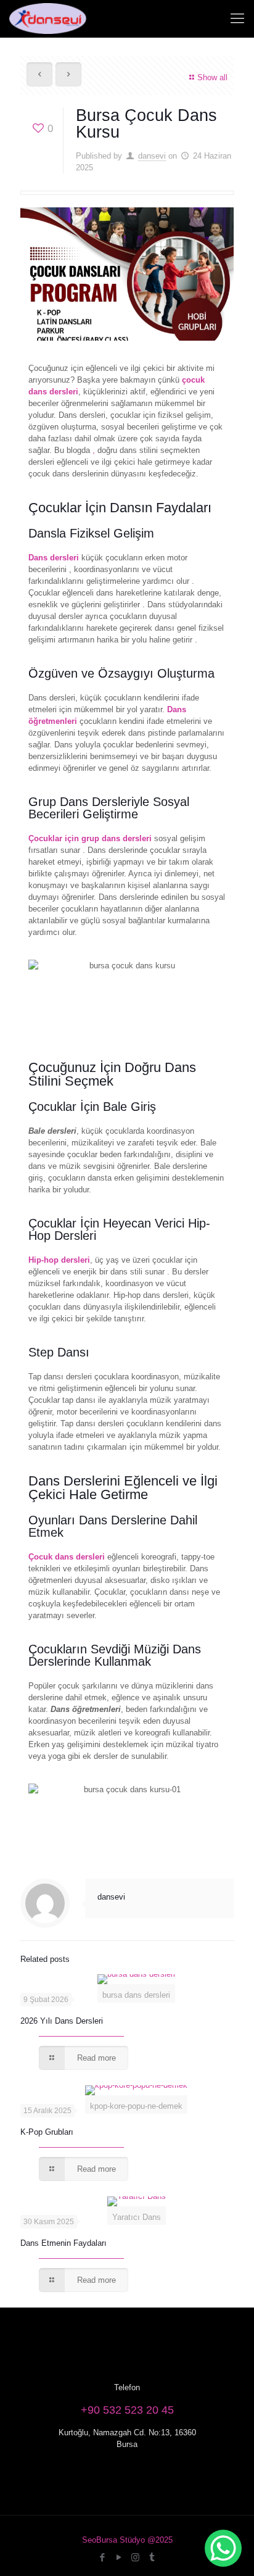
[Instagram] (135, 2557)
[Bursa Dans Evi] (48, 19)
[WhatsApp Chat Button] (223, 2548)
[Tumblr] (152, 2557)
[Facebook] (102, 2557)
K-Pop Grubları (47, 2132)
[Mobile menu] (237, 19)
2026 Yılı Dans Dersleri (62, 2021)
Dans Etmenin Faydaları (63, 2243)
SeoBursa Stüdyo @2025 (127, 2540)
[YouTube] (119, 2557)
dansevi (152, 156)
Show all (212, 77)
